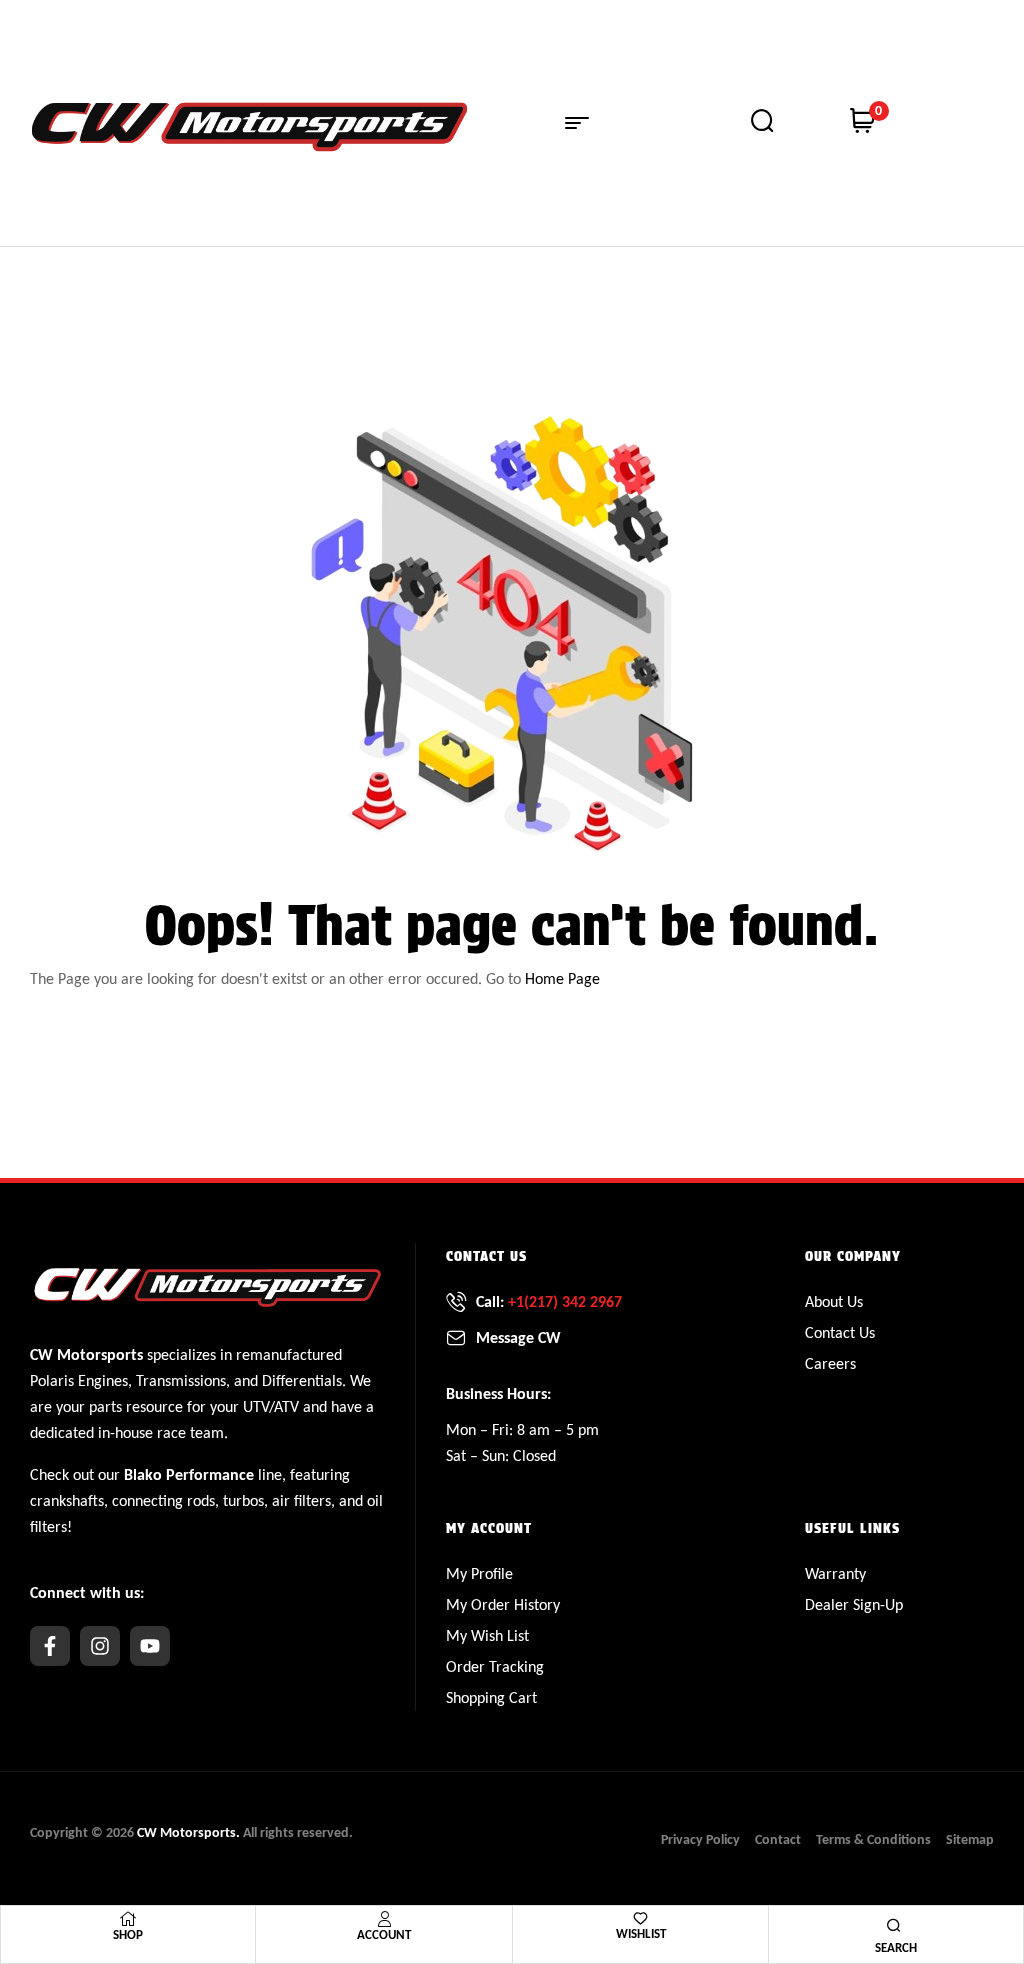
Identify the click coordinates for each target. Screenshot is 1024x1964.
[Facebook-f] (50, 1646)
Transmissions (181, 1380)
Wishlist (641, 1933)
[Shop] (128, 1919)
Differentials (302, 1380)
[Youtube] (150, 1646)
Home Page (562, 978)
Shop (128, 1934)
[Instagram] (100, 1646)
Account (384, 1934)
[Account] (384, 1919)
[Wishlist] (640, 1918)
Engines (103, 1380)
